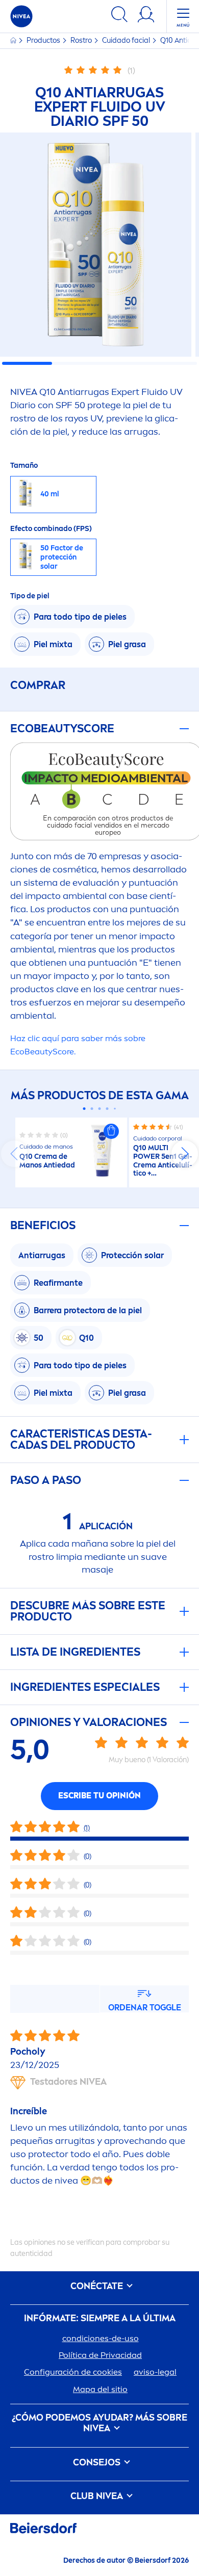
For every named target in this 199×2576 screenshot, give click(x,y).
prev (14, 1154)
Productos (44, 41)
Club (97, 2496)
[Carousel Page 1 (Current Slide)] (84, 1109)
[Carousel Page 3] (100, 1109)
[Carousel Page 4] (107, 1109)
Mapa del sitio (100, 2389)
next (185, 1154)
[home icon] (14, 41)
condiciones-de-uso (101, 2338)
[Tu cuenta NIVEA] (146, 16)
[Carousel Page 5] (115, 1109)
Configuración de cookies (73, 2372)
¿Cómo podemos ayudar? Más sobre (99, 2423)
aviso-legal (155, 2372)
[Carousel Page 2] (92, 1109)
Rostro (82, 41)
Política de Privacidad (100, 2355)
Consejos (98, 2463)
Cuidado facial (127, 41)
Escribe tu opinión (99, 1796)
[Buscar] (119, 16)
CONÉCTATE (98, 2286)
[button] (111, 1131)
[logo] (21, 16)
